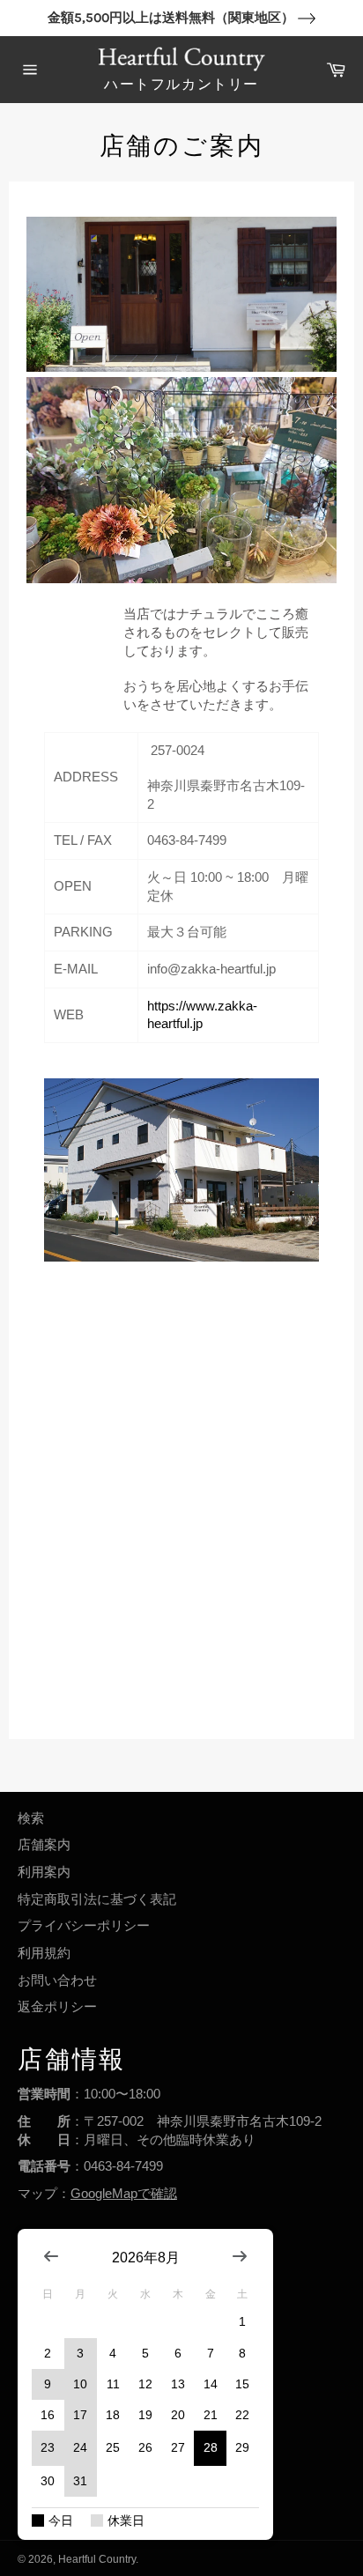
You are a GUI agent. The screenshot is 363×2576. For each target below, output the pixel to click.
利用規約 (44, 1953)
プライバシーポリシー (84, 1925)
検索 (31, 1818)
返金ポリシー (57, 2006)
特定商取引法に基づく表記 (97, 1899)
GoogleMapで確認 (124, 2193)
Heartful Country (97, 2559)
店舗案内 (44, 1844)
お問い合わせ (57, 1980)
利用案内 (44, 1872)
